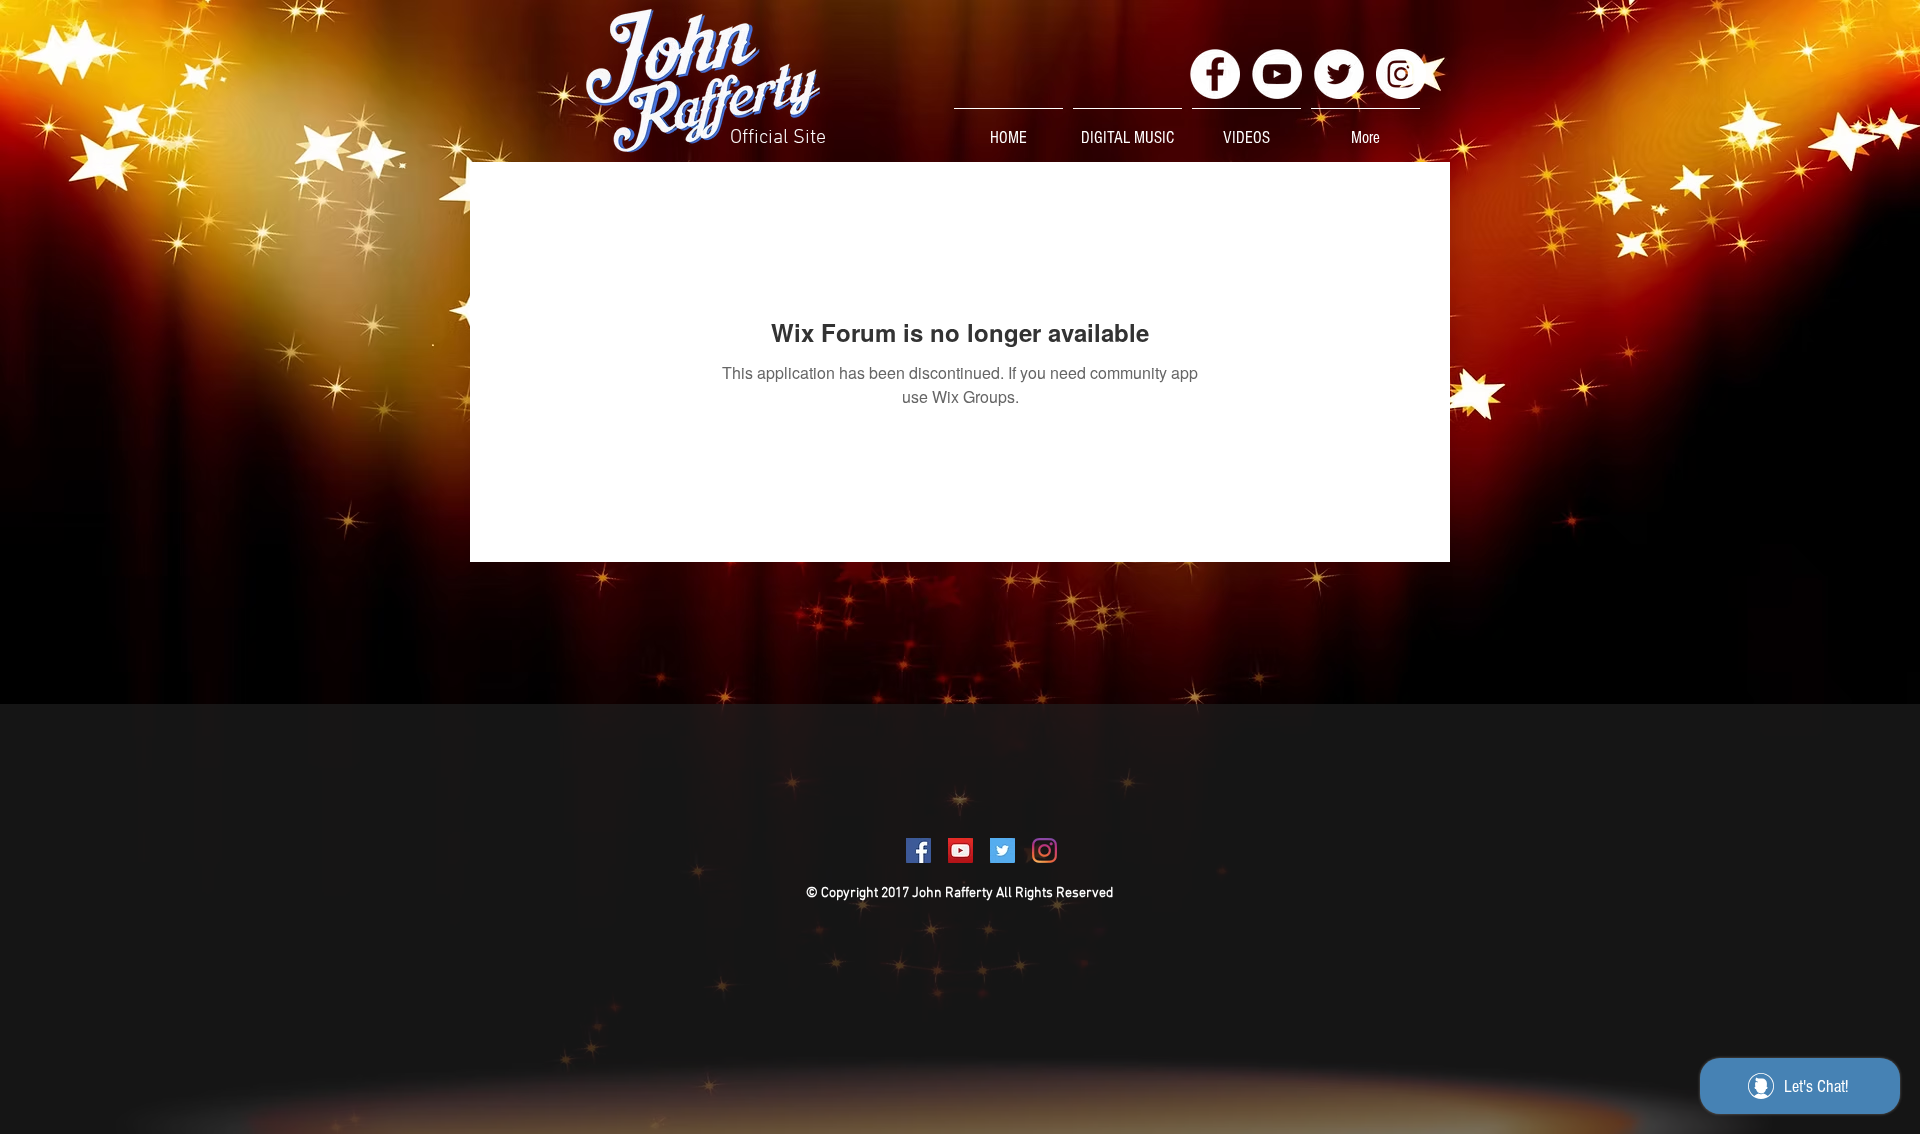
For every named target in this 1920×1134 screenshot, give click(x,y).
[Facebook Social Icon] (918, 850)
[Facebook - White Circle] (1215, 74)
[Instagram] (1044, 850)
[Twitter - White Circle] (1339, 74)
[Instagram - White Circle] (1401, 74)
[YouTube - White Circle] (1277, 74)
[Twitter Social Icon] (1002, 850)
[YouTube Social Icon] (960, 850)
